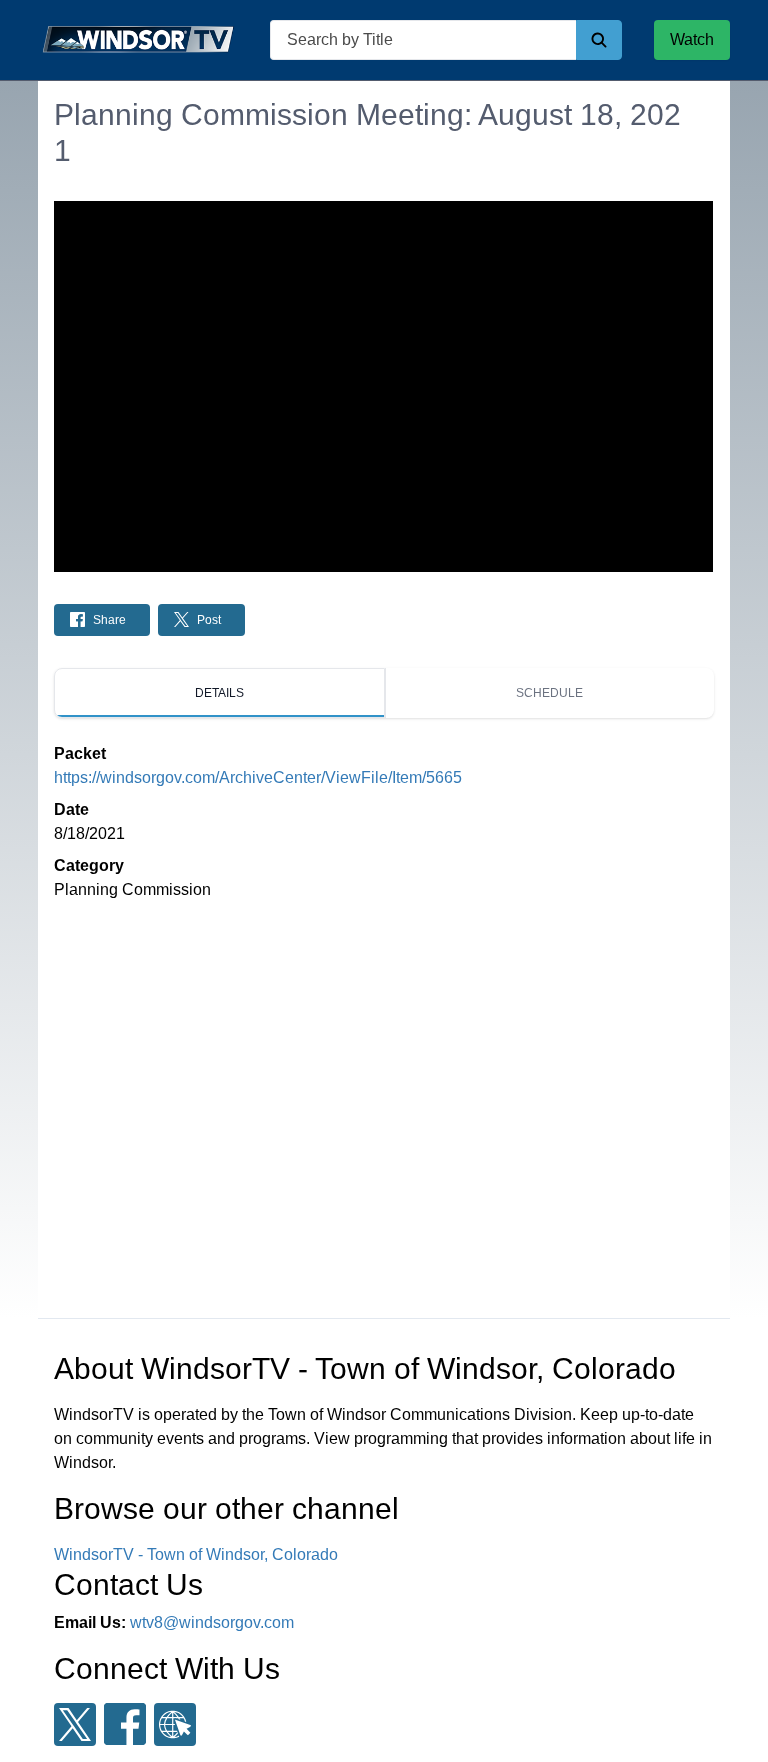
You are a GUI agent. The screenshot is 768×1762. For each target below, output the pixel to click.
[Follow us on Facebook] (125, 1724)
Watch (692, 39)
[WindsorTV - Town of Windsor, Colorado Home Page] (138, 40)
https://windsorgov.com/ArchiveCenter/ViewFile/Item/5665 (258, 777)
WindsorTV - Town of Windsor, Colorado (196, 1554)
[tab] (219, 693)
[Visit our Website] (175, 1724)
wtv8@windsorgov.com (212, 1622)
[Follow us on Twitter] (75, 1724)
